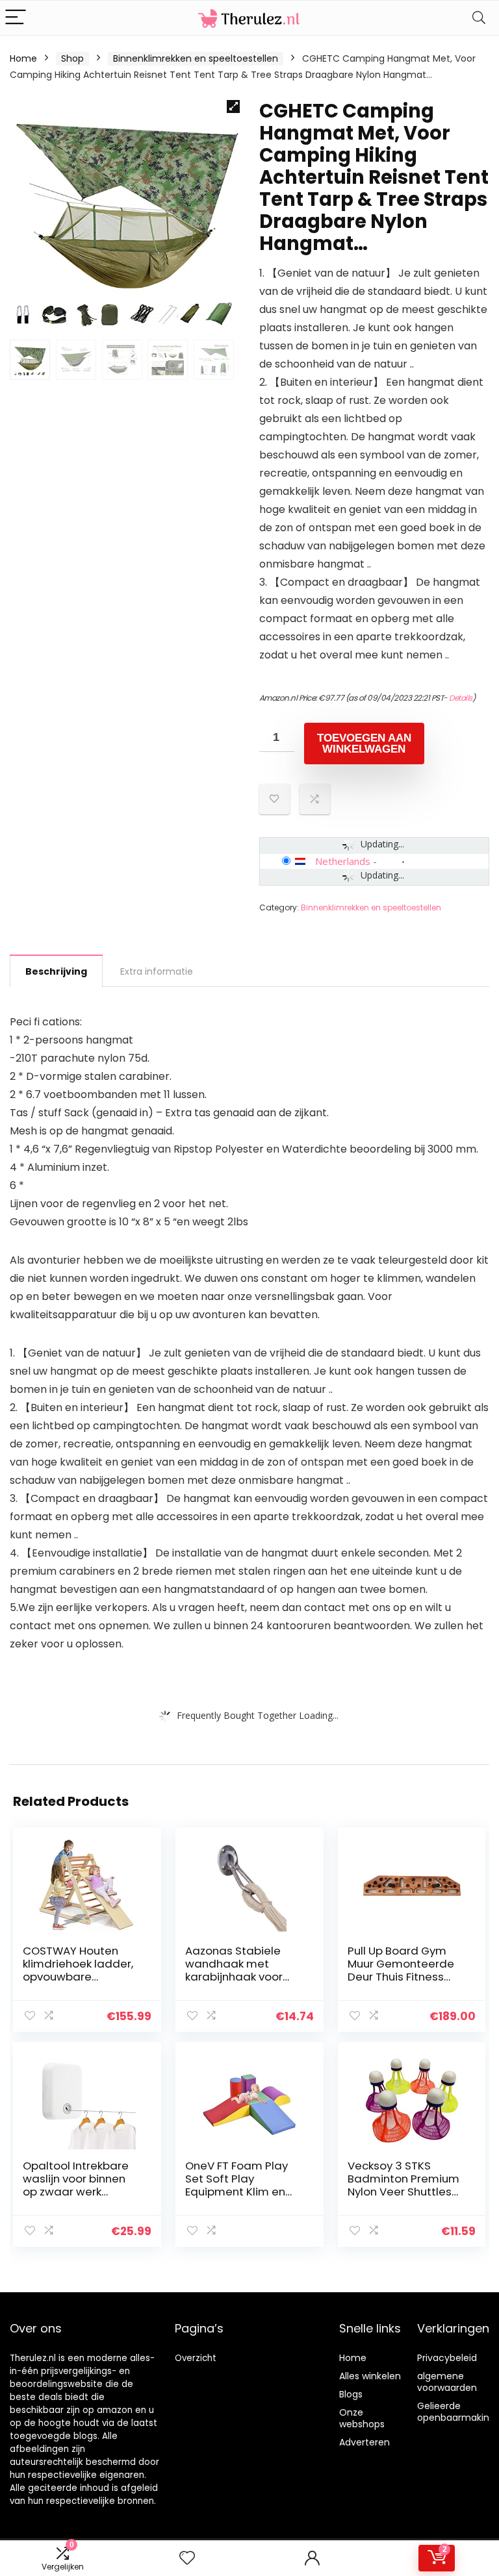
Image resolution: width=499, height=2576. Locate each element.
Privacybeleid (447, 2358)
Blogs (351, 2394)
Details (461, 698)
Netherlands (343, 861)
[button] (233, 106)
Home (23, 58)
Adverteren (365, 2442)
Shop (72, 58)
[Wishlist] (187, 2558)
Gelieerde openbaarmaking (456, 2412)
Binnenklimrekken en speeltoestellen (196, 58)
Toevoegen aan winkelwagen (364, 744)
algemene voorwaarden (447, 2382)
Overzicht (196, 2358)
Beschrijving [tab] (56, 971)
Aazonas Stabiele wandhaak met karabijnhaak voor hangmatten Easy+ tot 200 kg (237, 1977)
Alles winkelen (370, 2376)
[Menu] (16, 18)
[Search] (479, 18)
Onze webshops (362, 2418)
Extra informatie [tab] (157, 971)
